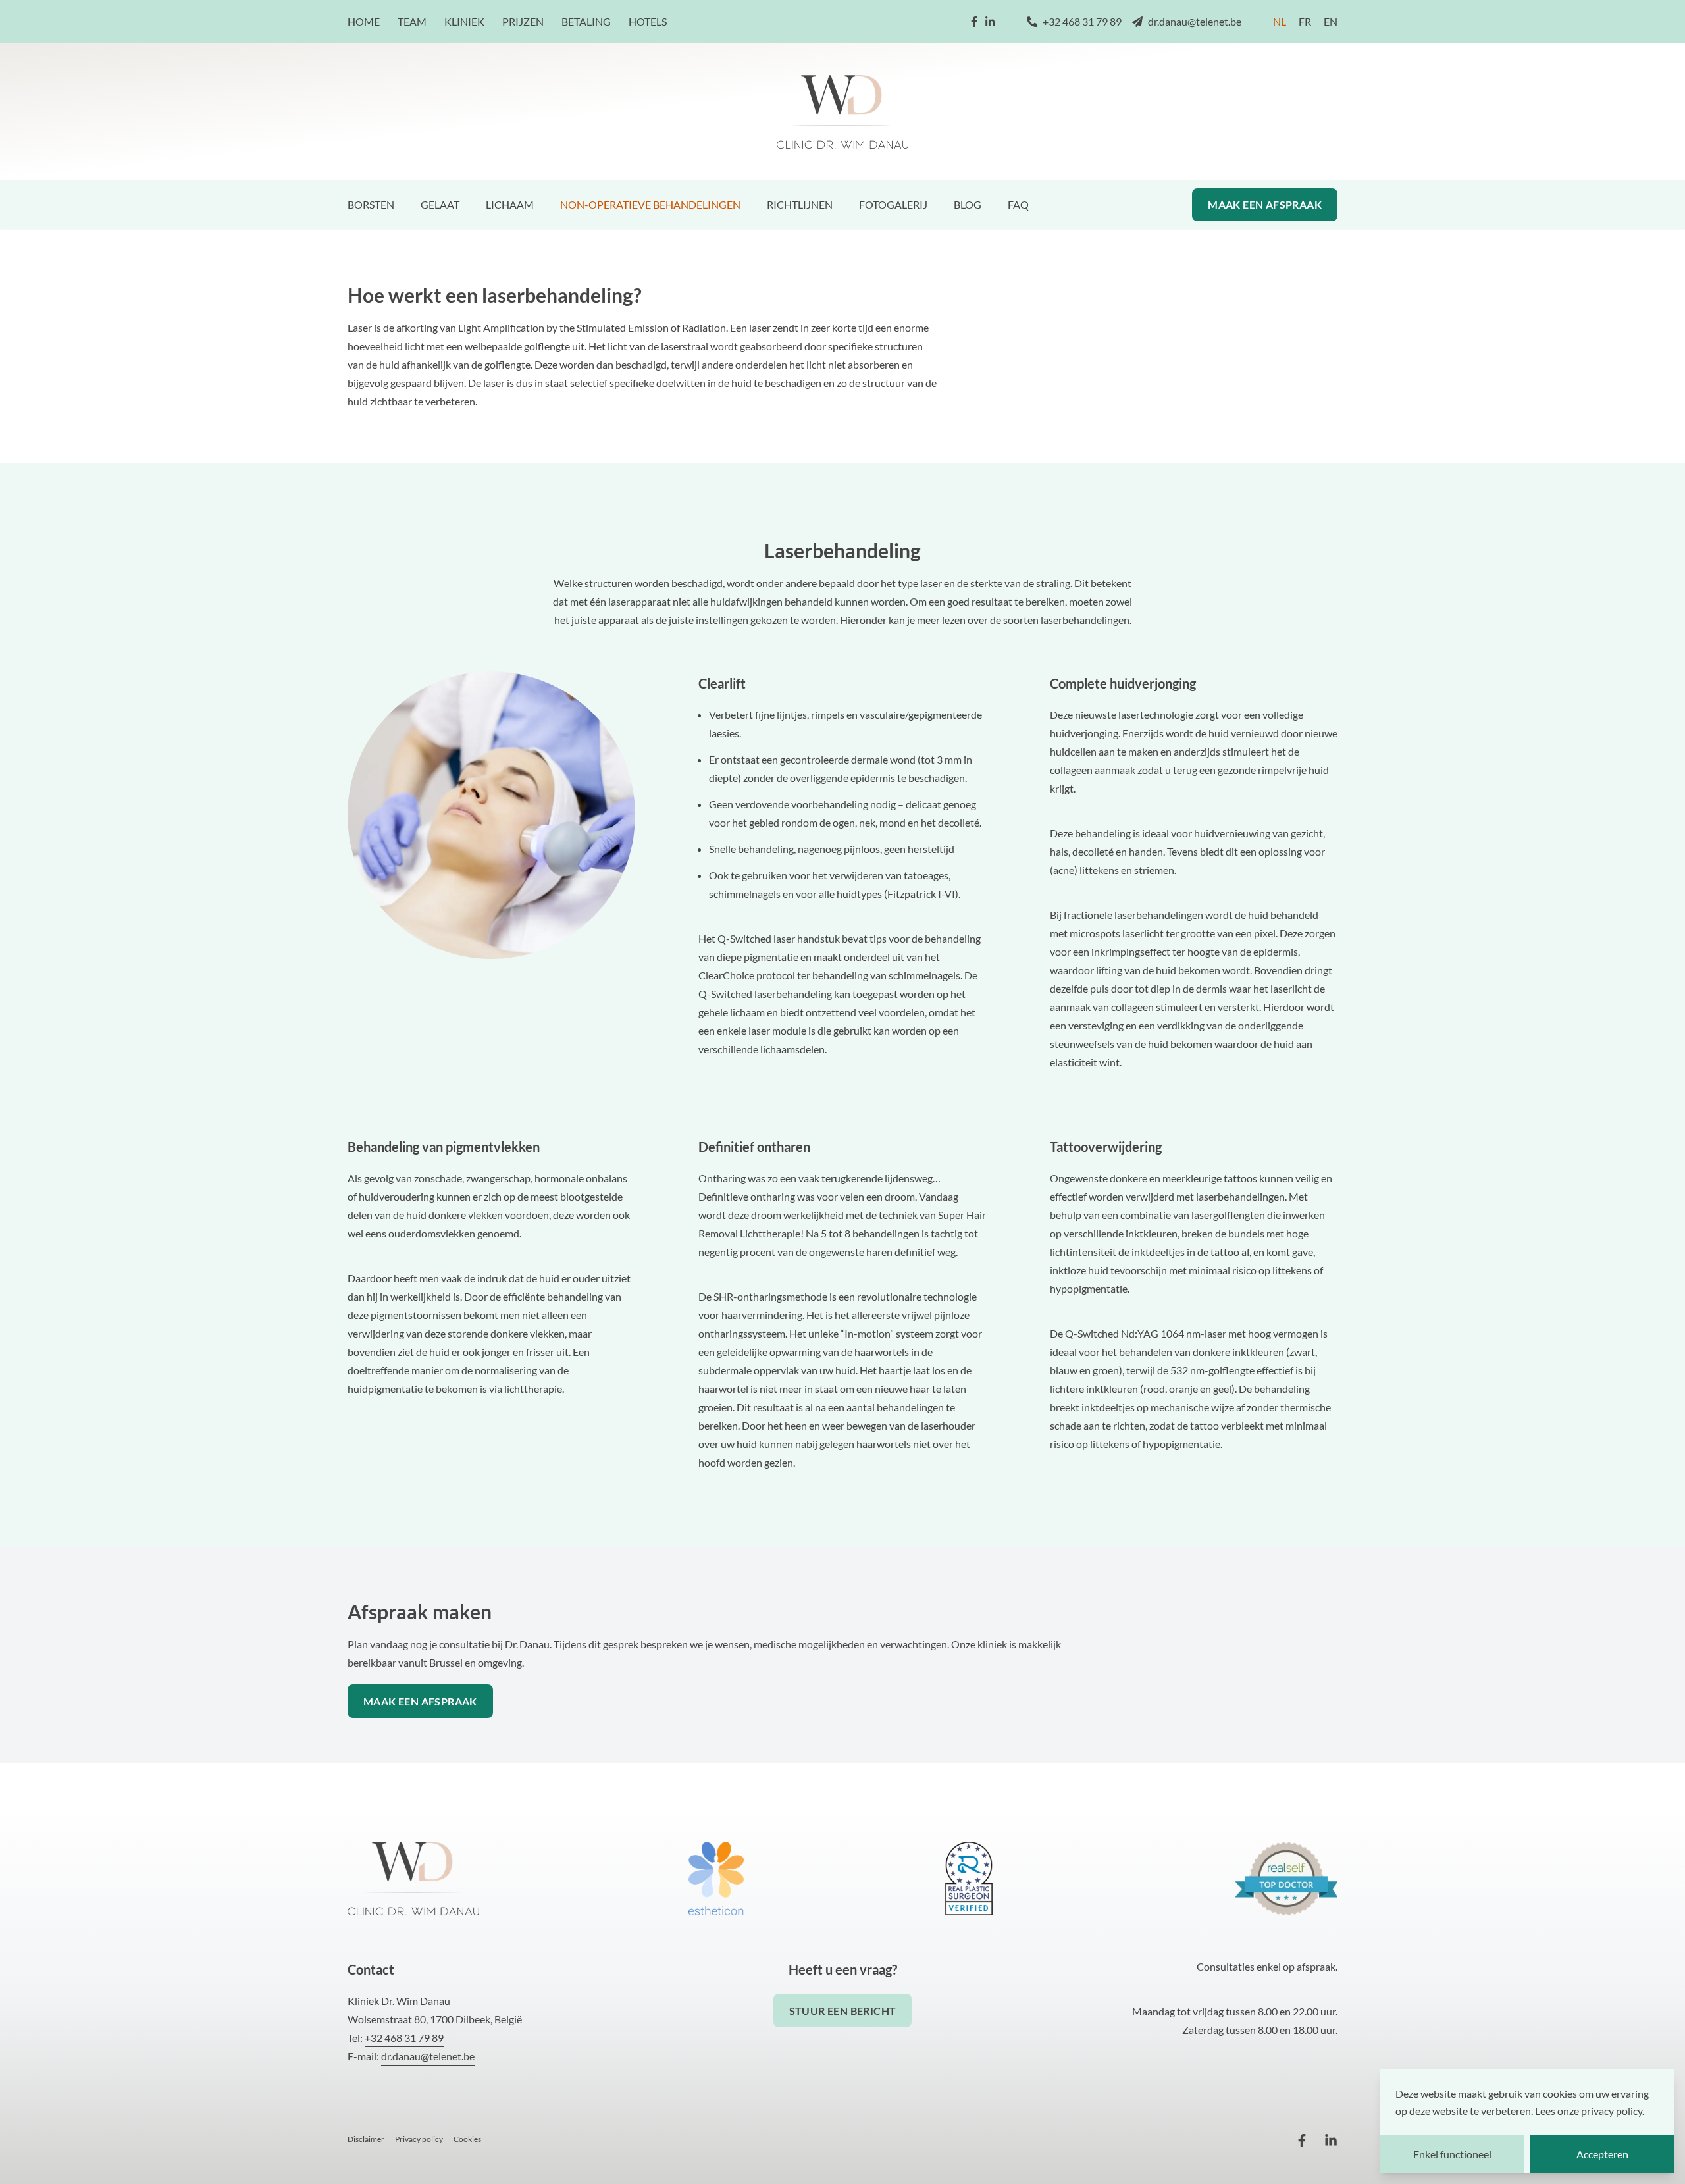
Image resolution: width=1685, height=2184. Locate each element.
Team (412, 21)
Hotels (648, 21)
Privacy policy (419, 2139)
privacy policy (1612, 2111)
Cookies (467, 2139)
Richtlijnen (800, 204)
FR (1305, 21)
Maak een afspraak (1265, 204)
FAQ (1018, 204)
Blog (968, 204)
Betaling (586, 21)
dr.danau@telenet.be (1195, 21)
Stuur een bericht (843, 2011)
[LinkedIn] (990, 22)
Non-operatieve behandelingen (650, 204)
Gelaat (440, 204)
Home (364, 21)
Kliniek (464, 21)
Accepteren (1602, 2154)
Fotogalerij (893, 204)
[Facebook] (974, 22)
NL (1280, 21)
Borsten (371, 204)
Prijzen (523, 21)
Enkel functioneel (1452, 2154)
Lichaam (510, 204)
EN (1331, 21)
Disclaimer (366, 2139)
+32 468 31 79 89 (1082, 21)
